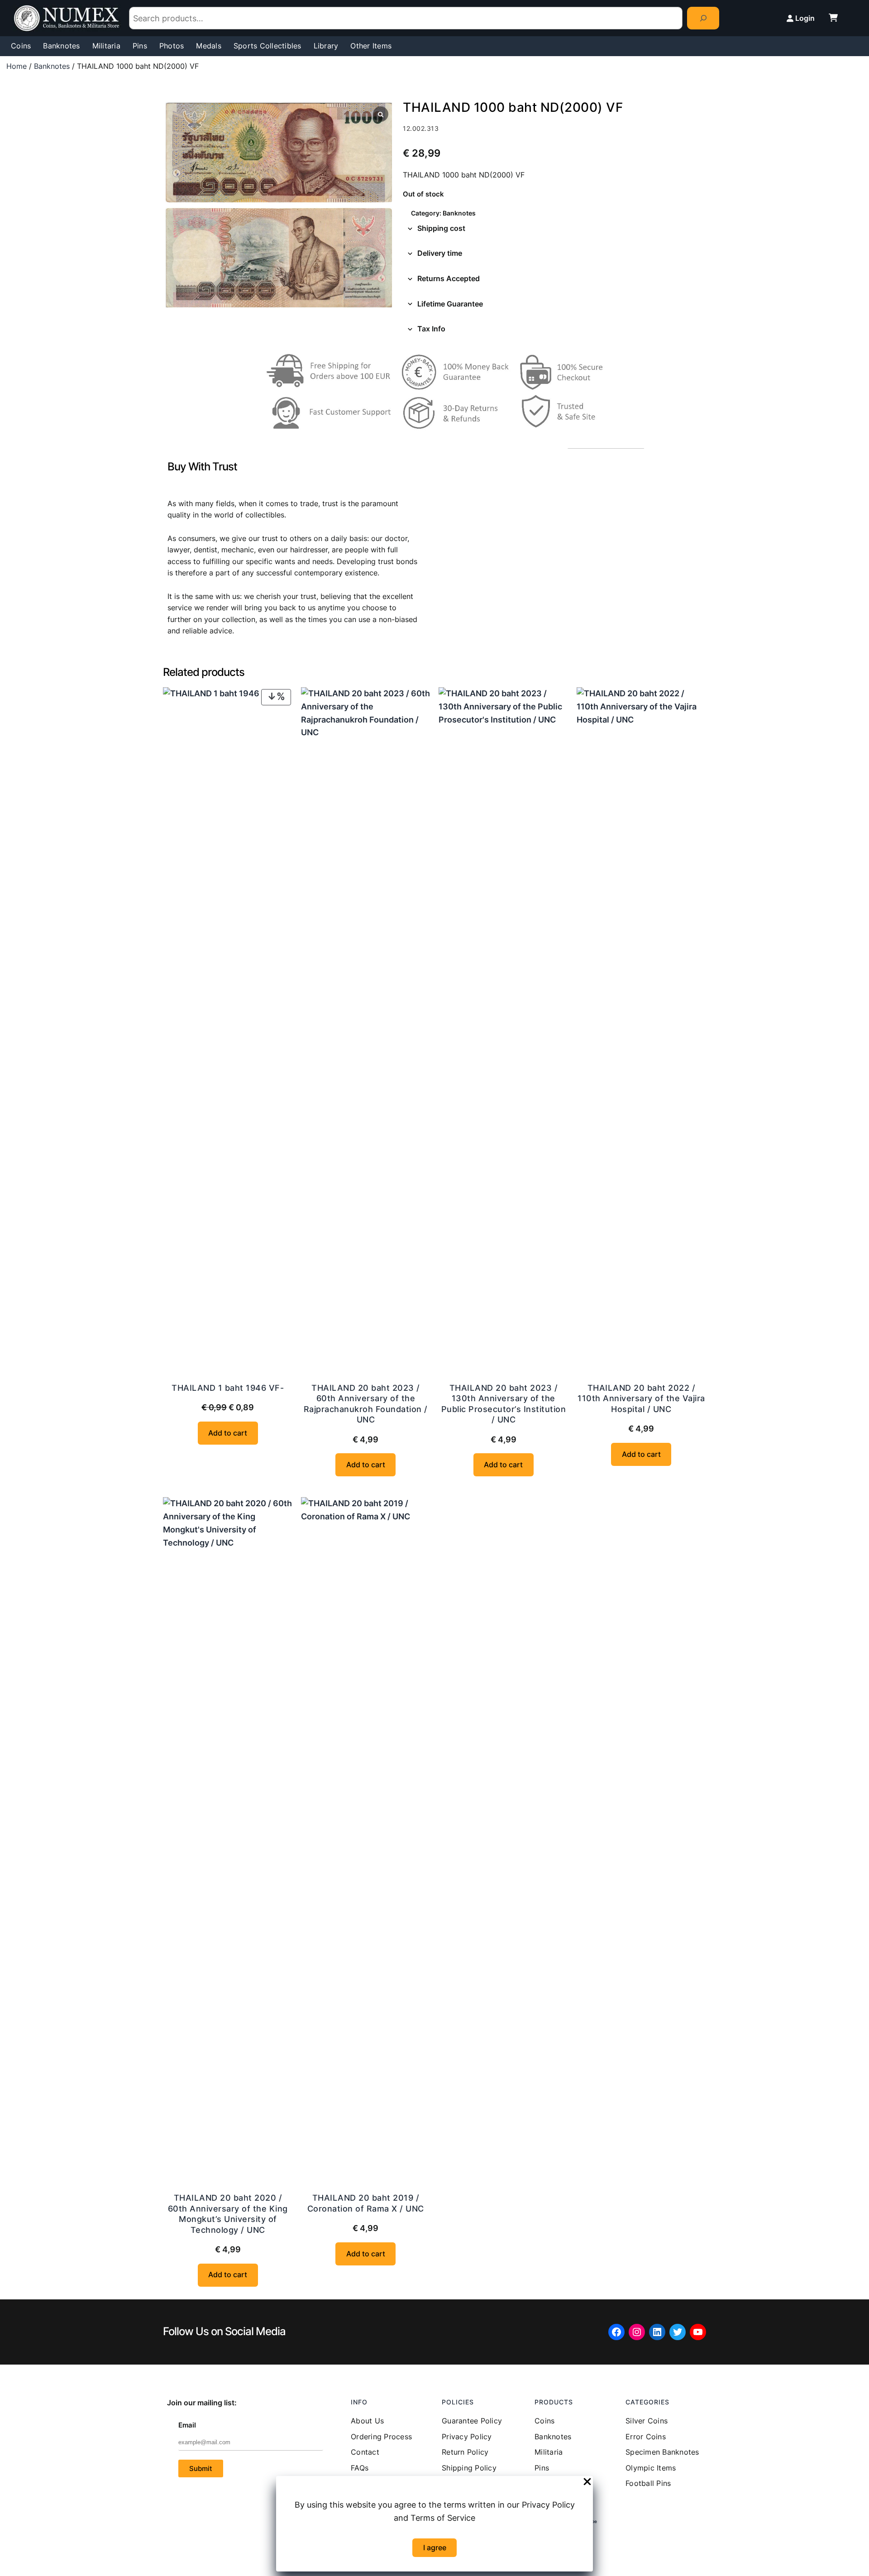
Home (17, 66)
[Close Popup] (587, 2482)
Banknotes (52, 66)
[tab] (554, 229)
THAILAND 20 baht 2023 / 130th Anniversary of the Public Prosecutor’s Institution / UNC (504, 1404)
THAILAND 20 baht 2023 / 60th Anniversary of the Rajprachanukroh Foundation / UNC (366, 1404)
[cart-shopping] (833, 18)
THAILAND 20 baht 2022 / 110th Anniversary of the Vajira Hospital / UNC (641, 1398)
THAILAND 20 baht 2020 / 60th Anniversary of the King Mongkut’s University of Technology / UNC (228, 2214)
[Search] (703, 18)
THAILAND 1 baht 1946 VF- (228, 1388)
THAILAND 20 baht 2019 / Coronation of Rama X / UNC (366, 2203)
